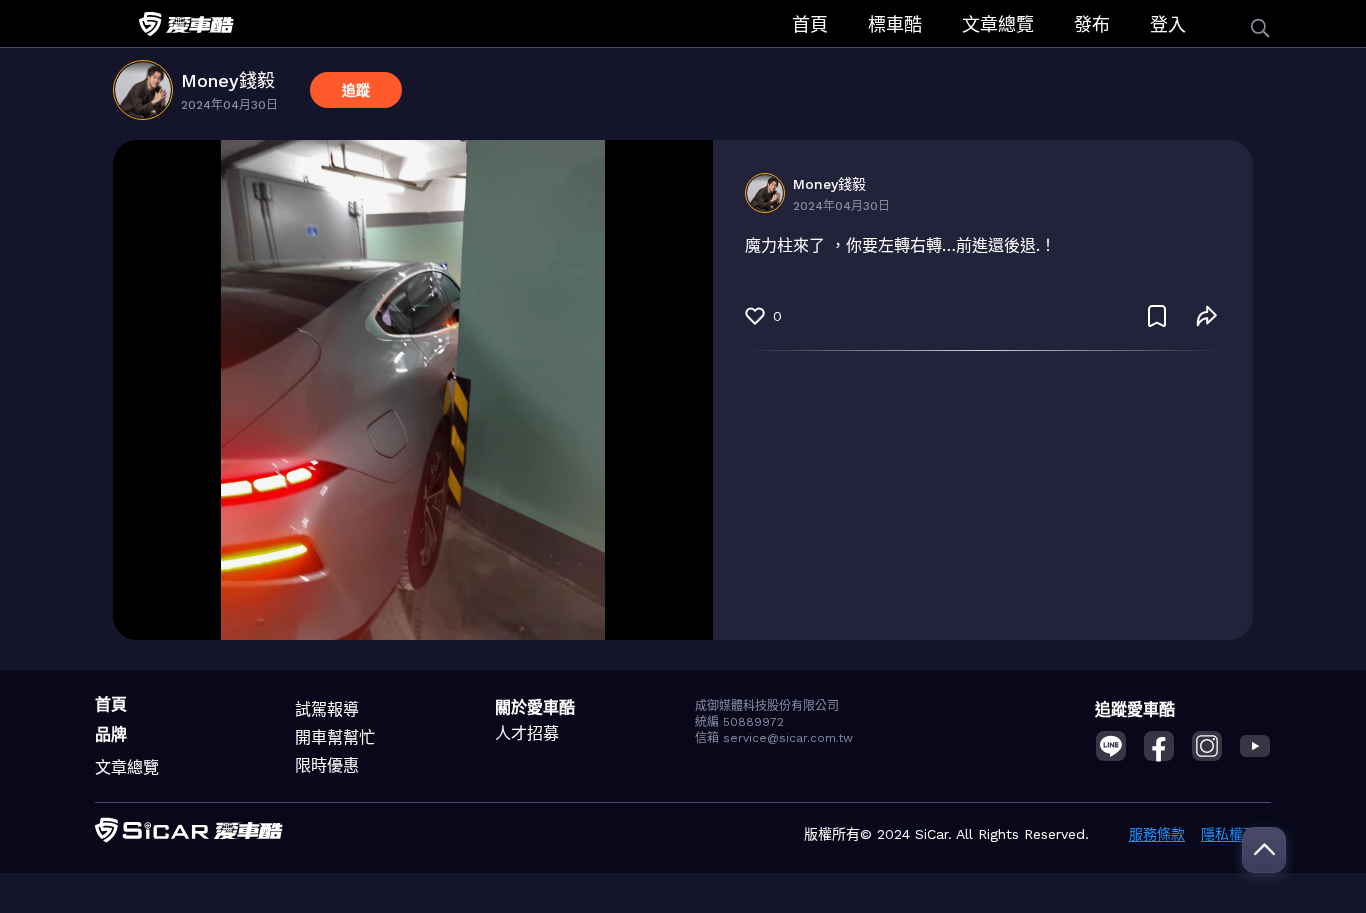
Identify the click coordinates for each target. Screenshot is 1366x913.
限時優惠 (327, 765)
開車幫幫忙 (335, 737)
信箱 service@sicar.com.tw (774, 738)
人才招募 (527, 733)
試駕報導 (327, 709)
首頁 (810, 24)
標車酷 (895, 24)
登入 (1168, 24)
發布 (1092, 24)
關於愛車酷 (535, 707)
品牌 (111, 734)
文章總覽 (998, 24)
